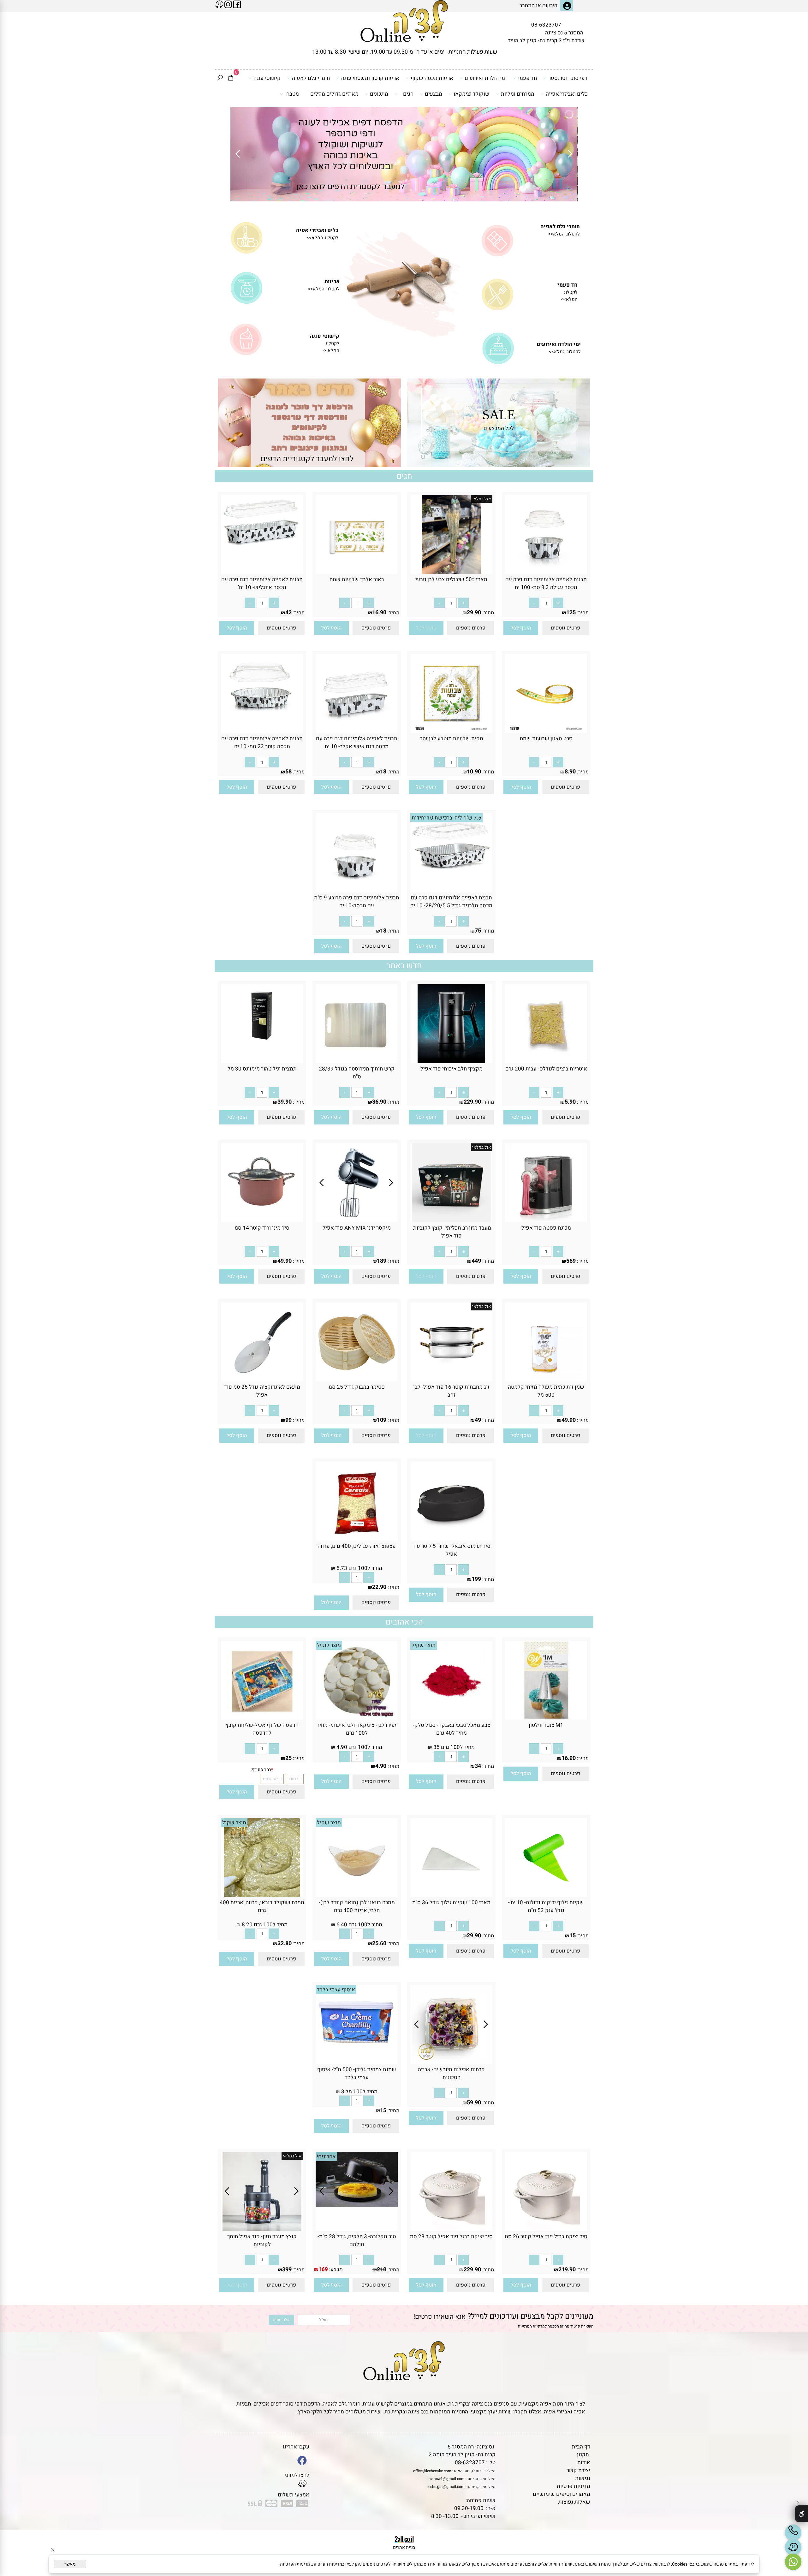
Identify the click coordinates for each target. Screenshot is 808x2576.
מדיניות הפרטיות (295, 2564)
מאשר (70, 2564)
